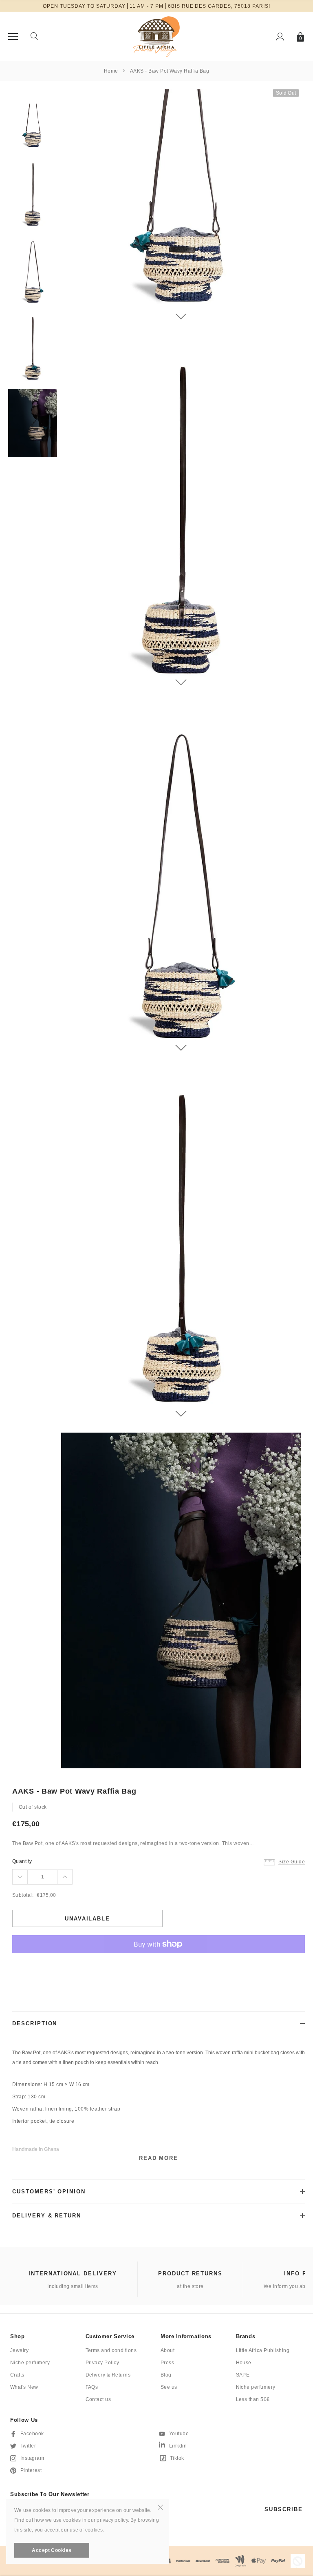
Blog (166, 2375)
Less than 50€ (253, 2399)
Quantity (22, 1861)
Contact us (98, 2399)
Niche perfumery (30, 2363)
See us (169, 2387)
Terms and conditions (111, 2350)
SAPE (243, 2375)
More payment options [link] (159, 1964)
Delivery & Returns (108, 2375)
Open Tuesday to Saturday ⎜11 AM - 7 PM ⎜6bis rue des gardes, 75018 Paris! (156, 6)
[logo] (156, 36)
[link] (33, 128)
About (168, 2350)
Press (167, 2363)
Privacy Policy (102, 2363)
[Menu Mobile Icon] (13, 37)
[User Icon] (280, 37)
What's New (24, 2387)
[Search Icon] (35, 37)
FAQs (92, 2387)
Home (111, 71)
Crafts (17, 2375)
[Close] (160, 2507)
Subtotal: (23, 1895)
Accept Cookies (52, 2550)
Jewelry (19, 2350)
